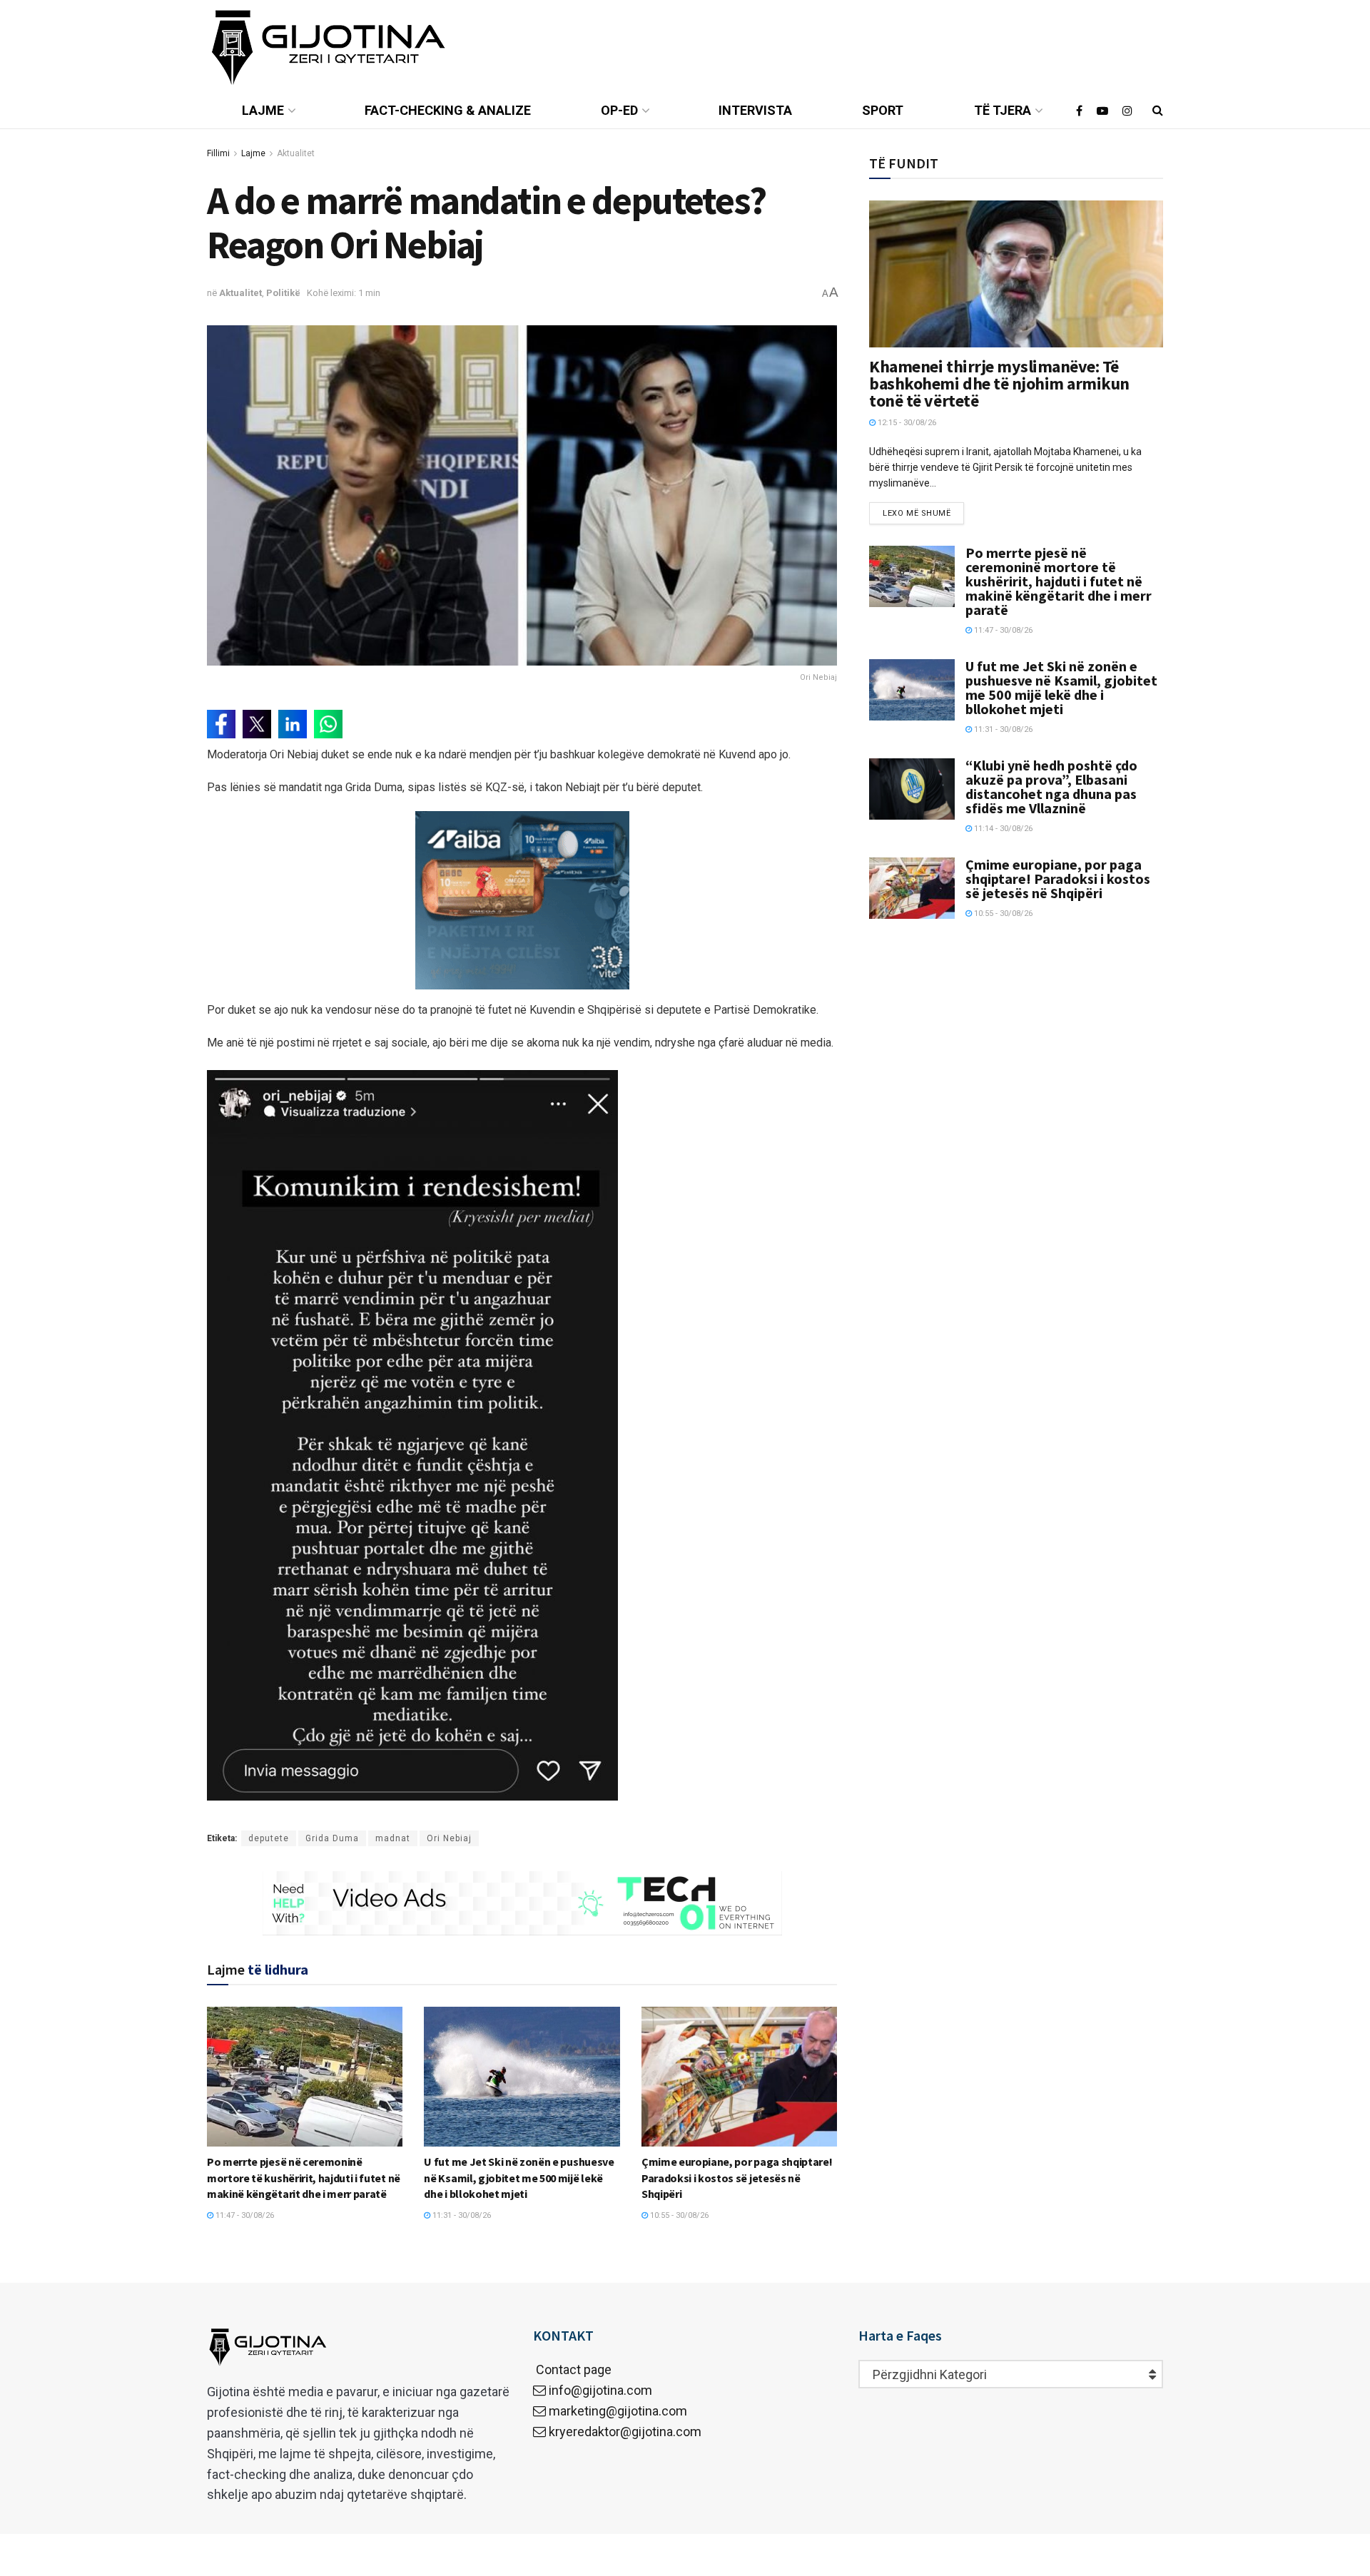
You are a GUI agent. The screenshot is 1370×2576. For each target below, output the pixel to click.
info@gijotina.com (600, 2390)
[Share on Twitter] (257, 724)
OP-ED (619, 110)
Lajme (263, 110)
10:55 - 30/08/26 (678, 2215)
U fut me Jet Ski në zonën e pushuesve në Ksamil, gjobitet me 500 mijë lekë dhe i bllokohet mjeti (519, 2178)
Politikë (283, 293)
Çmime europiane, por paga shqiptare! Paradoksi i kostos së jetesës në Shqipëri (737, 2178)
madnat (393, 1838)
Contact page (572, 2369)
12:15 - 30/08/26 (906, 423)
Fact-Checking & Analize (448, 110)
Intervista (755, 110)
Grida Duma (332, 1838)
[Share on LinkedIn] (293, 724)
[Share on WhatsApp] (328, 724)
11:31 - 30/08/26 (461, 2215)
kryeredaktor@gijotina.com (625, 2432)
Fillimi (218, 153)
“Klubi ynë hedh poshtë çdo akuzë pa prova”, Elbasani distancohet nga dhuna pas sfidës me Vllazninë (1051, 786)
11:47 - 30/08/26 (244, 2215)
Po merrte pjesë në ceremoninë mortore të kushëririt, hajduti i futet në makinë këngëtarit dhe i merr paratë (304, 2178)
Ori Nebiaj (449, 1838)
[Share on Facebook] (221, 724)
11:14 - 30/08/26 (1002, 829)
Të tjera (1003, 110)
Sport (883, 110)
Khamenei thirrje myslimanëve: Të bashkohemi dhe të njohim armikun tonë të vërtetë (999, 383)
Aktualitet (296, 153)
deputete (269, 1838)
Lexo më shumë (917, 513)
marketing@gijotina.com (618, 2411)
